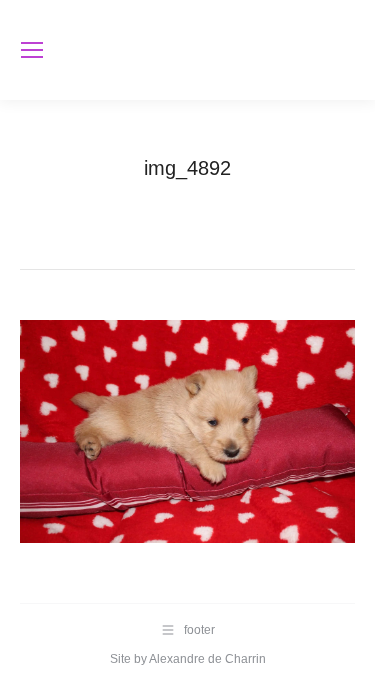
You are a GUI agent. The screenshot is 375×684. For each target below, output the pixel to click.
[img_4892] (187, 431)
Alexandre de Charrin (207, 659)
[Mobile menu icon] (32, 50)
